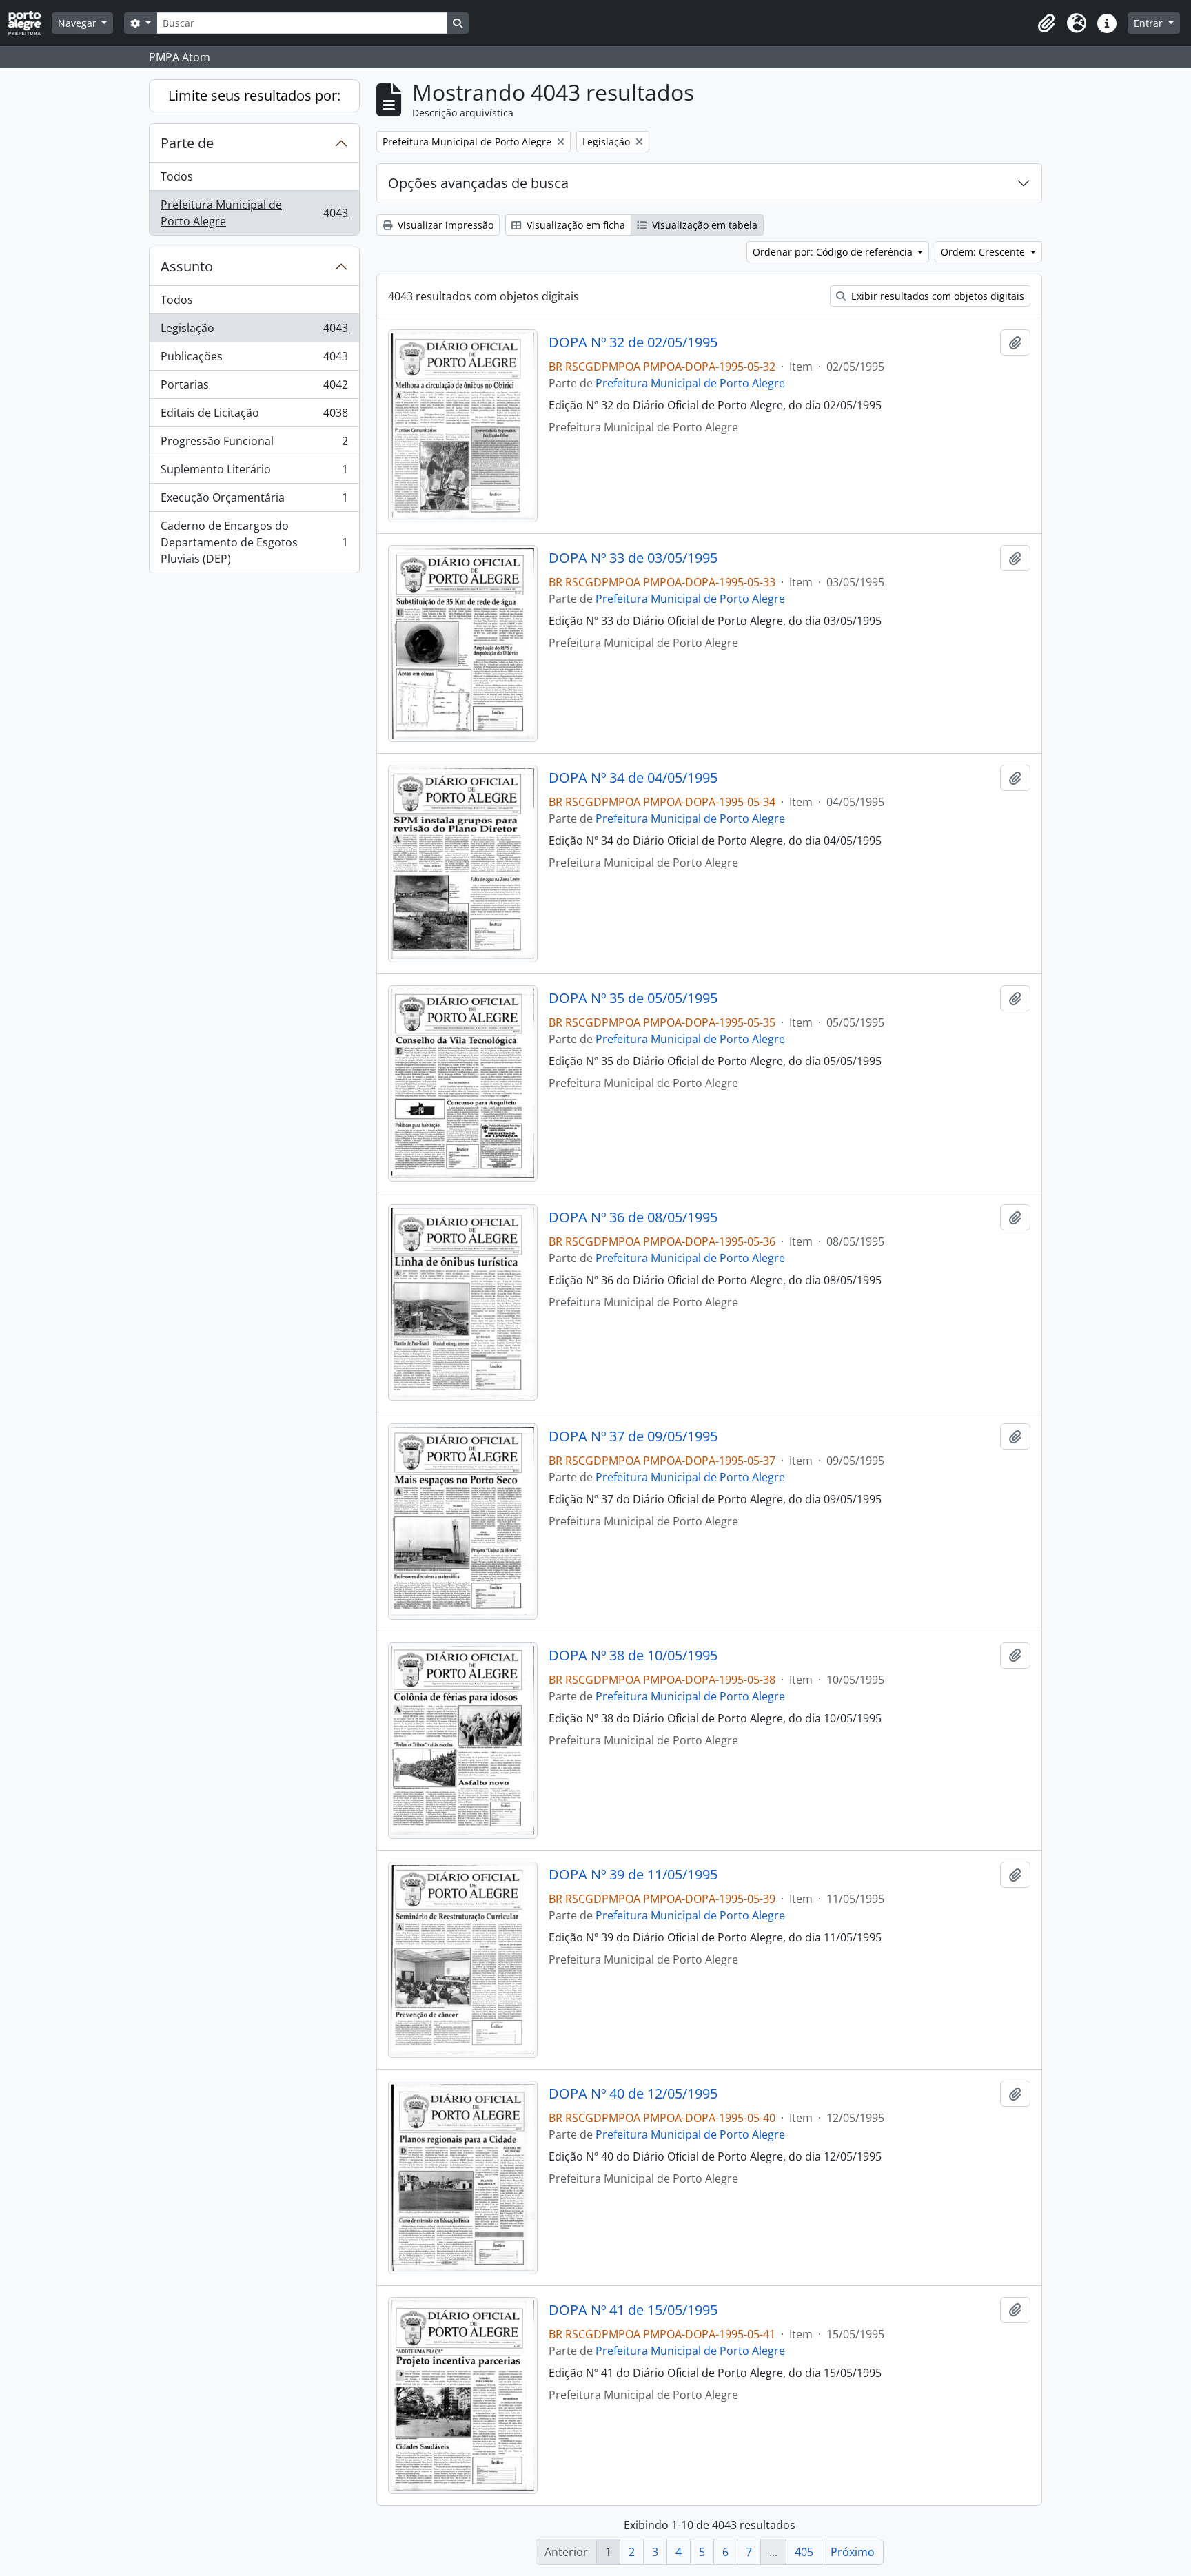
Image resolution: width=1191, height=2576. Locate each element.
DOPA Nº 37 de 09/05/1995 (633, 1436)
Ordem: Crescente (984, 252)
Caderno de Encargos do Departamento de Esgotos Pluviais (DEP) (254, 542)
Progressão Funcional (254, 444)
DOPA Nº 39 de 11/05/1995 (633, 1875)
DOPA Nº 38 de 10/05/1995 (633, 1656)
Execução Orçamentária (254, 501)
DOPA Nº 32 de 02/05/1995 (633, 342)
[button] (1046, 23)
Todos (177, 176)
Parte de (187, 143)
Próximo (853, 2552)
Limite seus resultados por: (254, 95)
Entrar (1150, 23)
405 (804, 2552)
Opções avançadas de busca (478, 183)
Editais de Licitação (254, 416)
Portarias (254, 388)
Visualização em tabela (703, 225)
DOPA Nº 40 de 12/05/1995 (633, 2094)
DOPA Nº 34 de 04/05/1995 (633, 778)
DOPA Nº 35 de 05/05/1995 (633, 998)
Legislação (254, 331)
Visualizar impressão (444, 225)
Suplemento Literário (254, 473)
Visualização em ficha (574, 225)
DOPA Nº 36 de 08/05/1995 (633, 1217)
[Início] (30, 23)
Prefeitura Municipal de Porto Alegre (254, 213)
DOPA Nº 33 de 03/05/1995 (633, 558)
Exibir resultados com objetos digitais (936, 296)
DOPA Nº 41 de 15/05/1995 (633, 2310)
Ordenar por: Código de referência (834, 252)
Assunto (187, 266)
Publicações (254, 360)
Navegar (79, 23)
